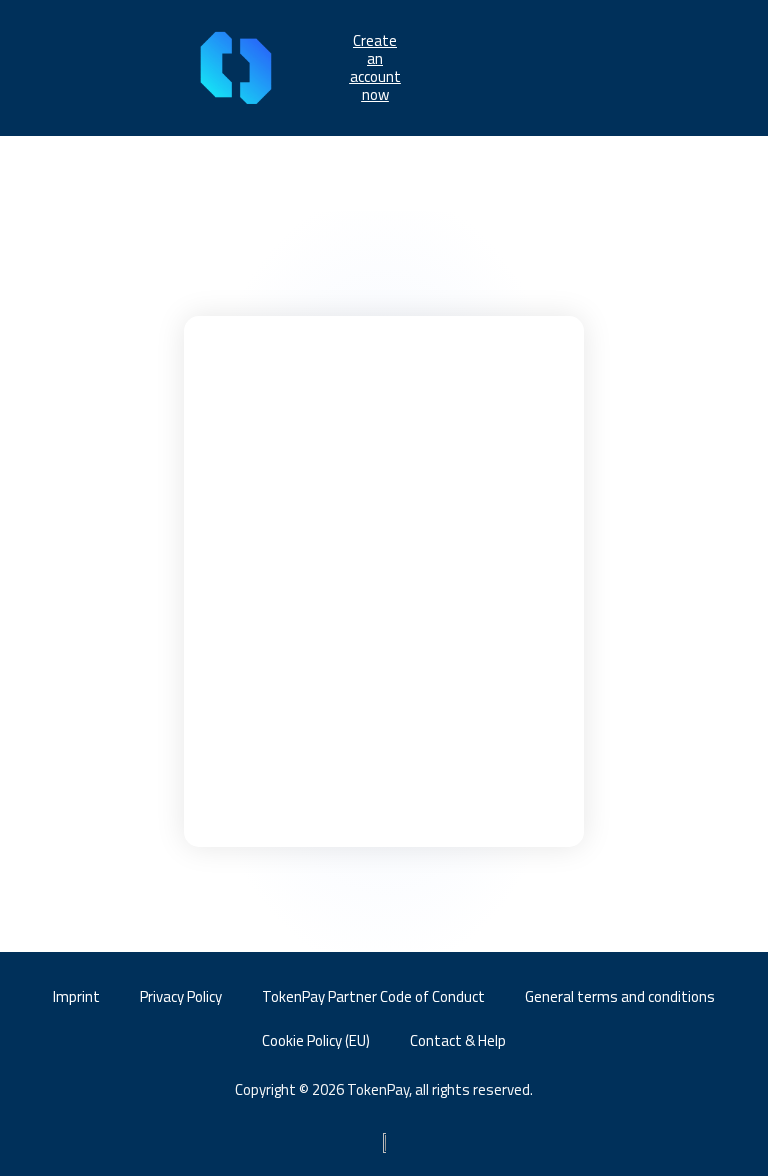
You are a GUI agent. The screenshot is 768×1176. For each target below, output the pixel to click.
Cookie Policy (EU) (316, 1040)
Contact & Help (458, 1040)
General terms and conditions (620, 996)
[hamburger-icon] (578, 68)
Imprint (76, 996)
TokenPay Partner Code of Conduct (373, 996)
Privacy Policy (181, 996)
